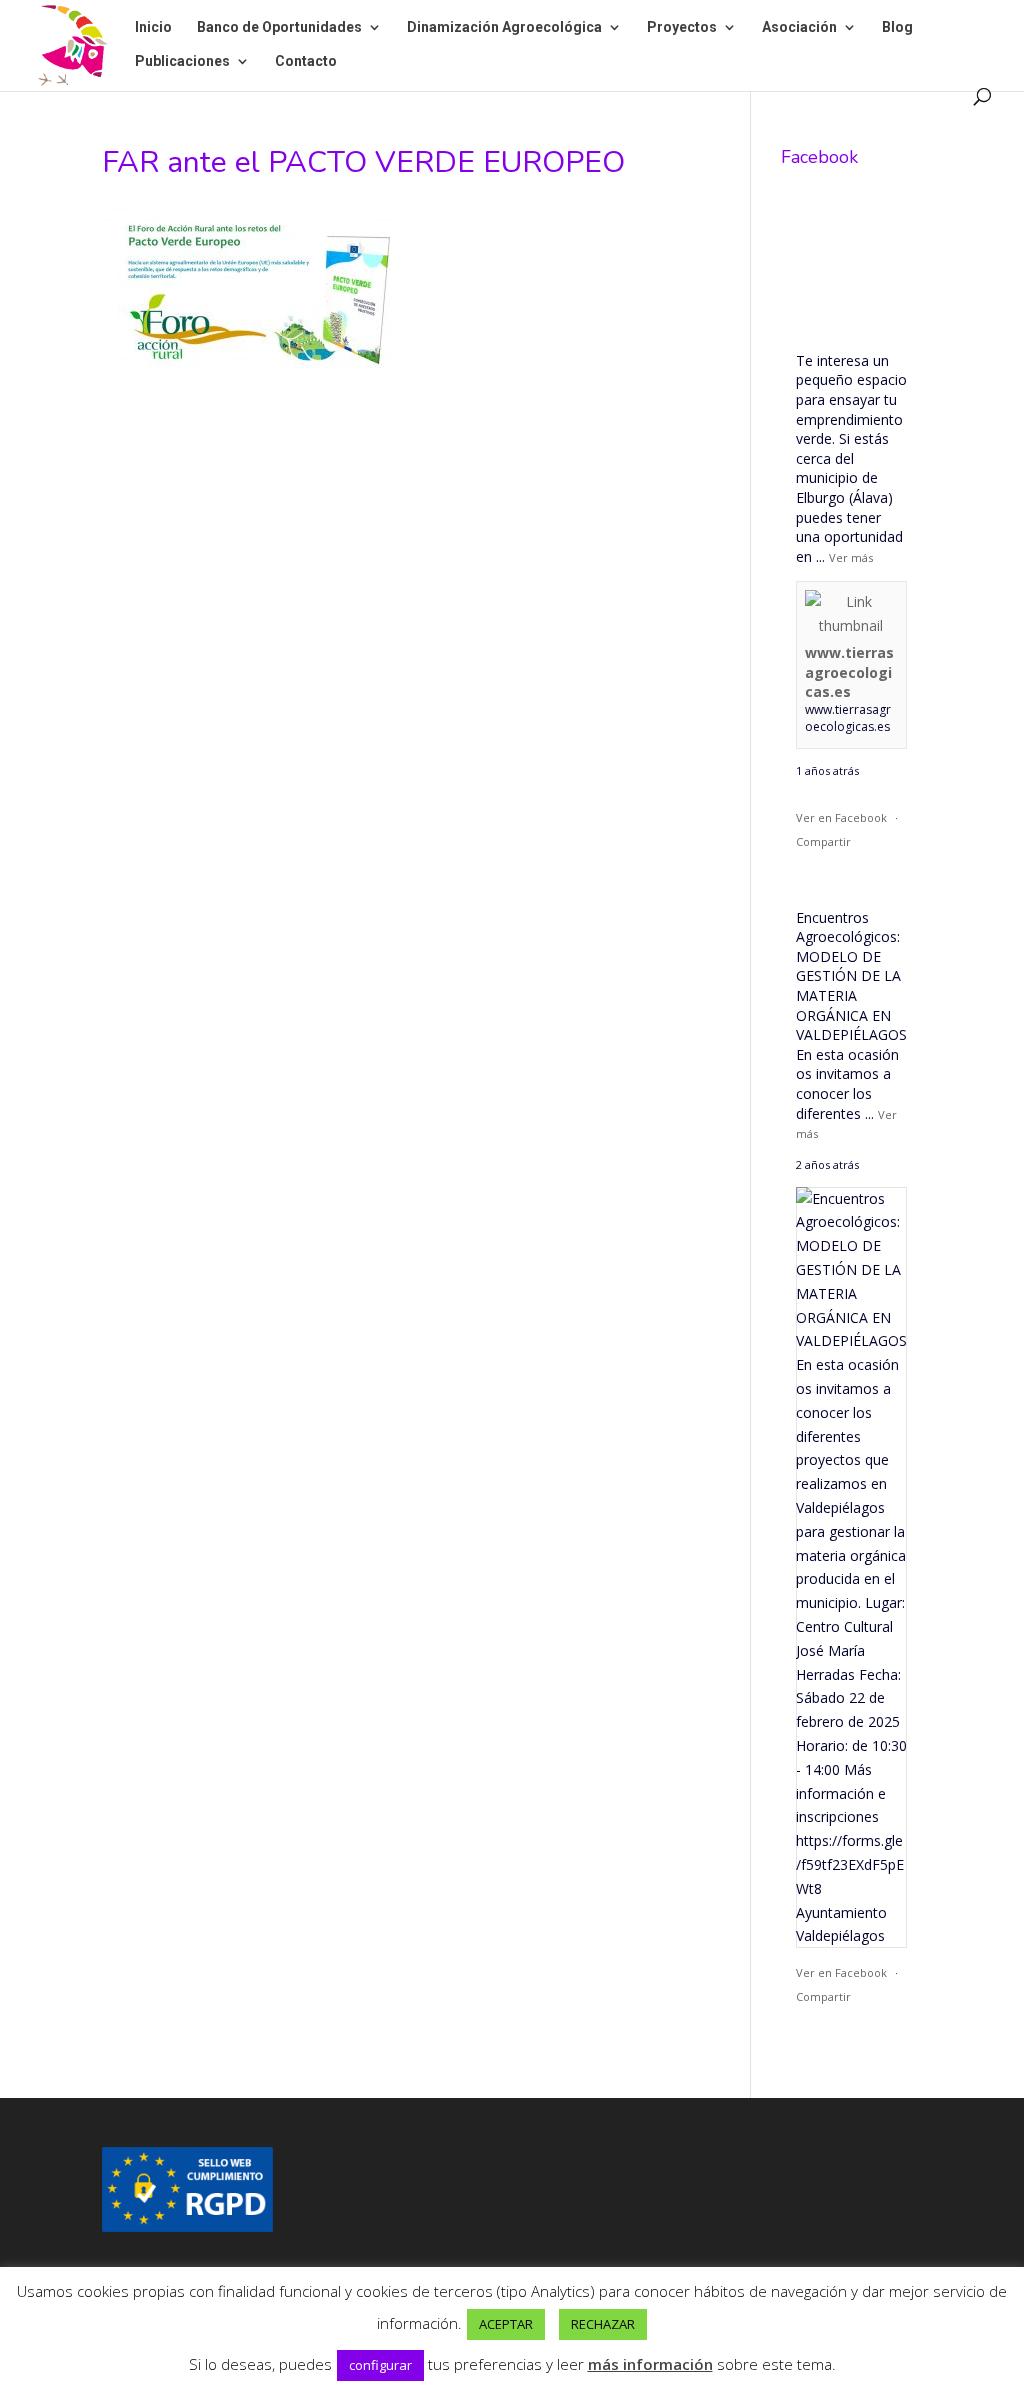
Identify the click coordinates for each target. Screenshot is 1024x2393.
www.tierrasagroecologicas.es (849, 672)
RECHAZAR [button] (603, 2324)
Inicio (153, 27)
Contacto (306, 61)
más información (650, 2364)
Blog (897, 27)
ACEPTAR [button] (506, 2324)
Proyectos (682, 27)
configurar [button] (380, 2365)
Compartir (823, 841)
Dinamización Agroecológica (504, 27)
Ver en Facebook (841, 817)
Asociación (799, 27)
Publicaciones (182, 61)
